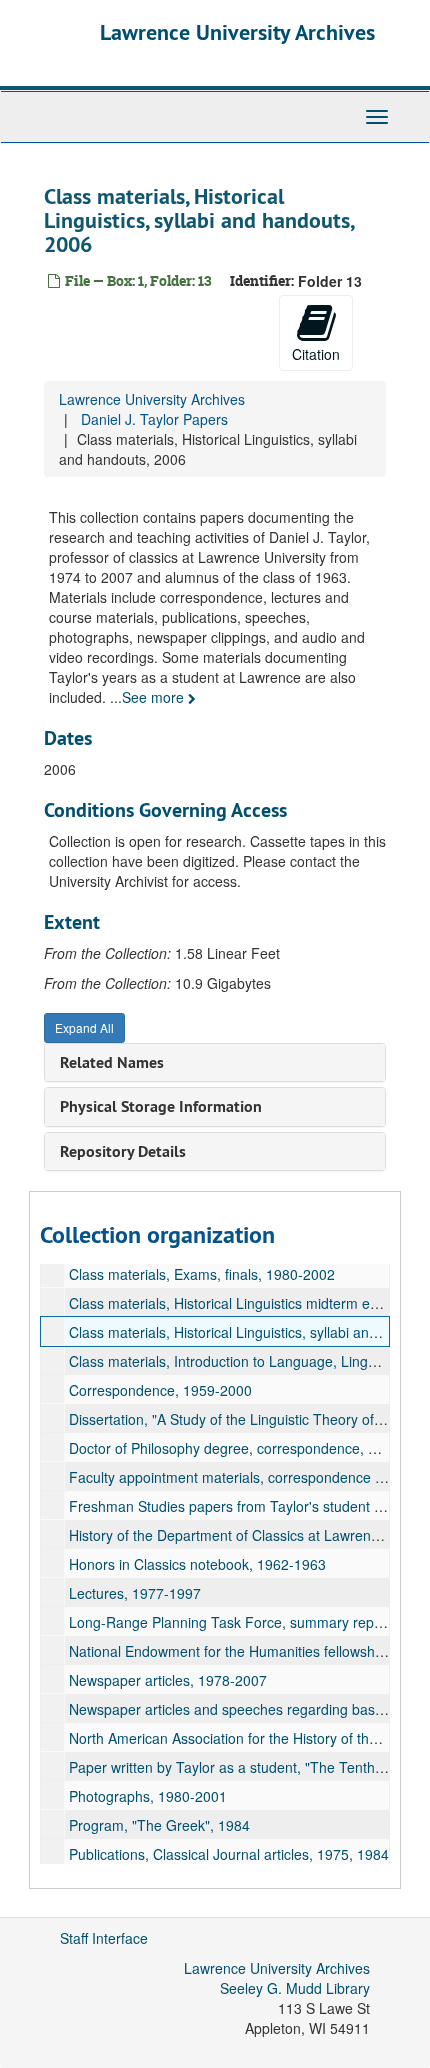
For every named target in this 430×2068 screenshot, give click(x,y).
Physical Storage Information (161, 1106)
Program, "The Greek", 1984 (159, 1825)
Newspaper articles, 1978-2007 (168, 1680)
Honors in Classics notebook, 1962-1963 (197, 1564)
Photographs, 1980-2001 (148, 1796)
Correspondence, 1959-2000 (160, 1390)
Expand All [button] (84, 1027)
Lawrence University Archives (237, 32)
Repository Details (123, 1151)
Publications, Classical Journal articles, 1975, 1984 (229, 1854)
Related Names (112, 1062)
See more (155, 697)
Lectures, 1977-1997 (135, 1593)
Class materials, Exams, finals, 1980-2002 (202, 1274)
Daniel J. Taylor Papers (154, 419)
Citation (316, 354)
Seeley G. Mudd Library (295, 1988)
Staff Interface (104, 1938)
